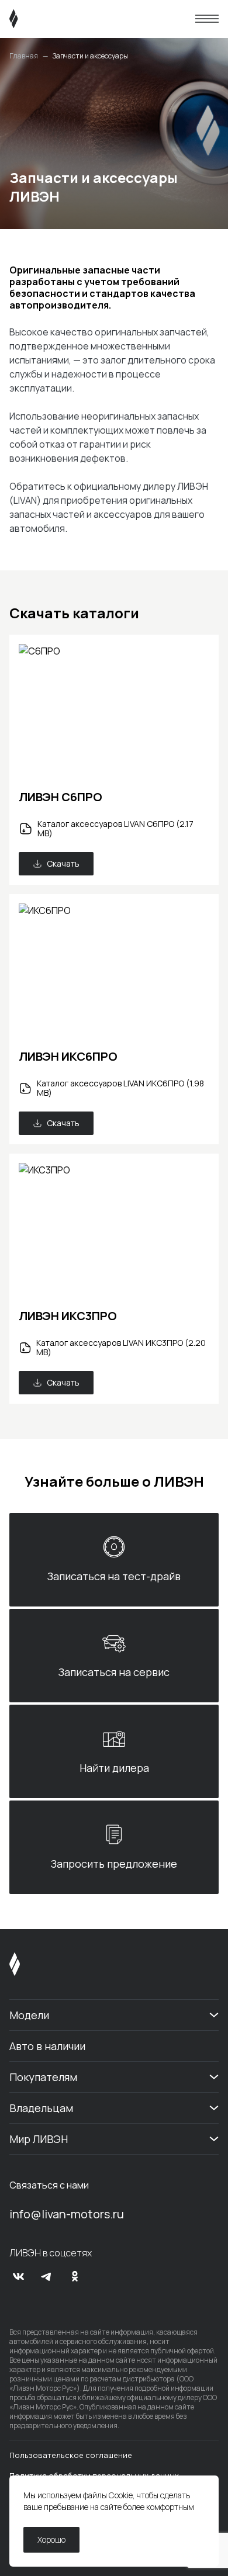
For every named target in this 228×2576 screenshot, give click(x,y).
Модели (29, 2015)
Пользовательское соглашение (71, 2455)
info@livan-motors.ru (67, 2214)
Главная (24, 56)
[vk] (19, 2276)
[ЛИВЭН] (36, 19)
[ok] (75, 2276)
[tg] (47, 2276)
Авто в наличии (47, 2046)
